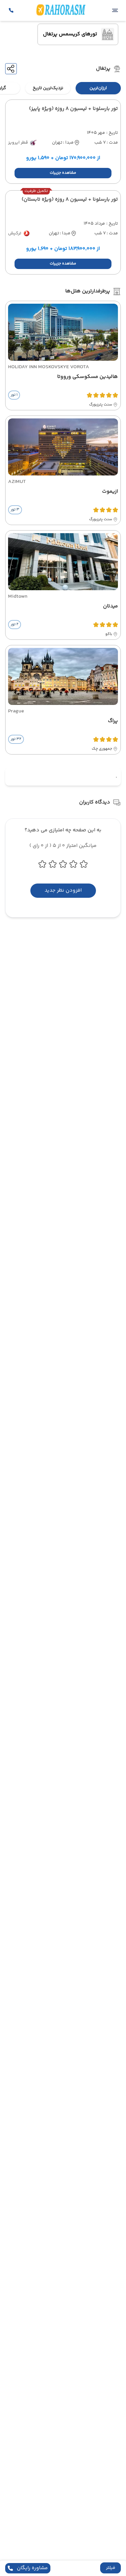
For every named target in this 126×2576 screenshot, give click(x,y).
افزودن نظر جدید (63, 890)
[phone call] (11, 10)
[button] (110, 2568)
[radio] (119, 84)
